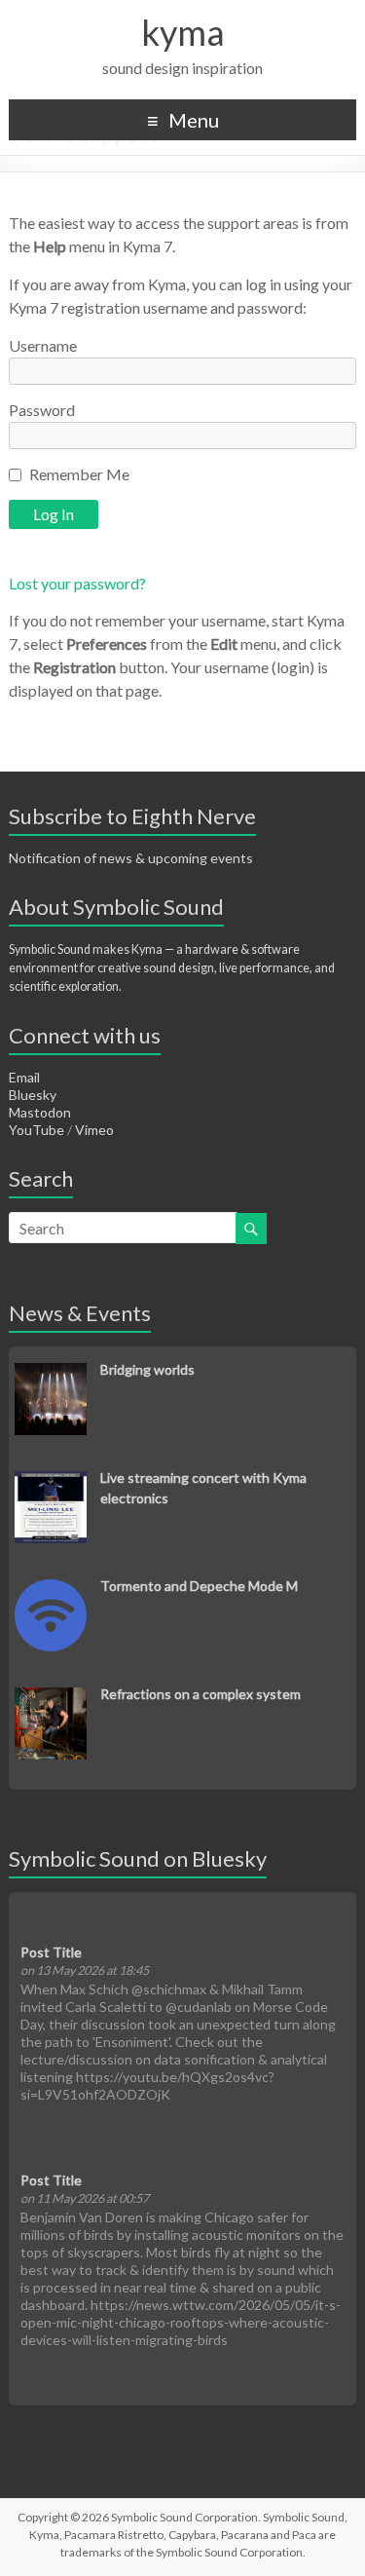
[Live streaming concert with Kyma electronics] (51, 1481)
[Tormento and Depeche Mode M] (51, 1590)
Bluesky (33, 1095)
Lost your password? (77, 583)
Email (24, 1077)
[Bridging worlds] (51, 1373)
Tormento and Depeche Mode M (199, 1586)
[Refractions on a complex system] (51, 1698)
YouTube (36, 1130)
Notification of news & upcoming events (131, 858)
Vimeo (94, 1130)
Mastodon (40, 1112)
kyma (183, 32)
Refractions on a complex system (201, 1694)
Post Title (51, 1952)
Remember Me (79, 474)
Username (43, 345)
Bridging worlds (147, 1369)
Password (42, 410)
